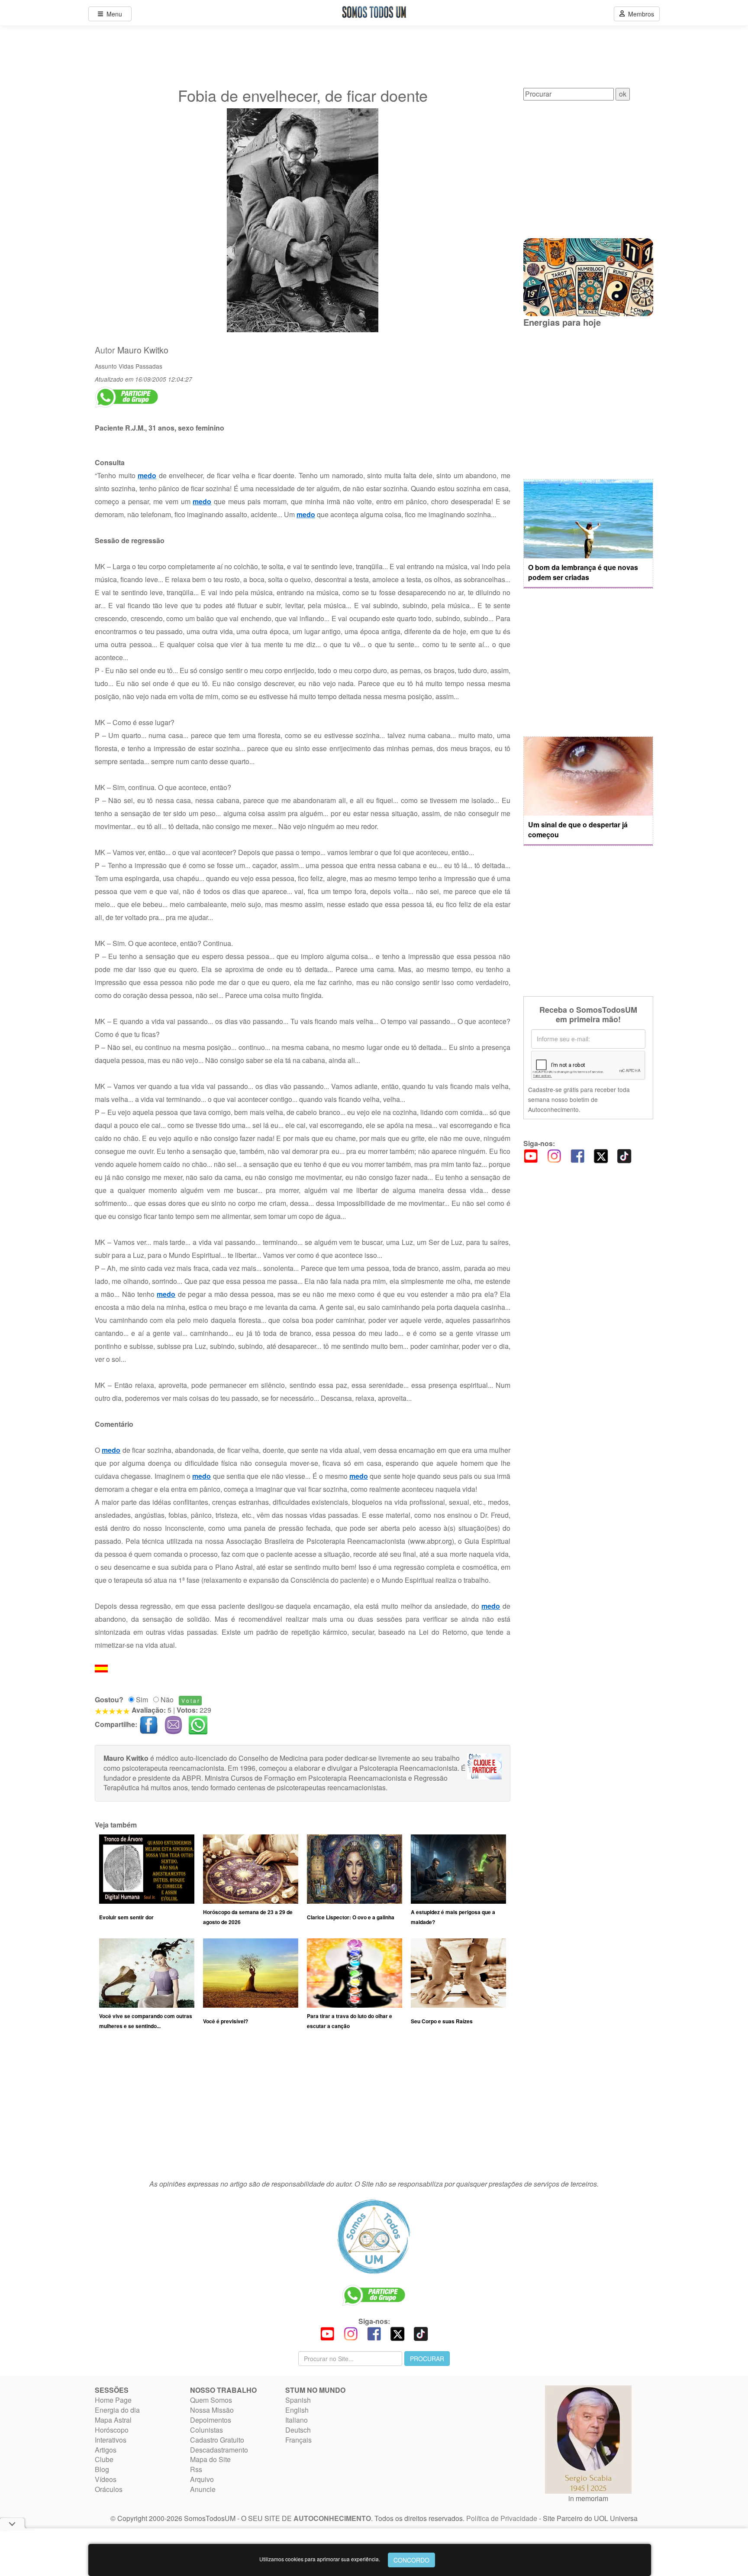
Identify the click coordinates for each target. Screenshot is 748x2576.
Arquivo (202, 2479)
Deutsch (298, 2430)
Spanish (298, 2400)
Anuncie (203, 2489)
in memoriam (588, 2498)
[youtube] (531, 1155)
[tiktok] (624, 1155)
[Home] (374, 2236)
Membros (639, 14)
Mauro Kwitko (143, 350)
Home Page (113, 2400)
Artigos (106, 2450)
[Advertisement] (303, 2109)
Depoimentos (211, 2420)
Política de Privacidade (502, 2518)
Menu (113, 14)
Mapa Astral (113, 2420)
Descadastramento (219, 2450)
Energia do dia (117, 2410)
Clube (104, 2459)
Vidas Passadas (140, 366)
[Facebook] (577, 1155)
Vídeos (106, 2479)
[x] (601, 1155)
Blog (102, 2469)
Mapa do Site (210, 2459)
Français (298, 2440)
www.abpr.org (431, 1541)
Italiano (297, 2420)
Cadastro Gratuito (217, 2440)
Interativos (111, 2440)
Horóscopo (112, 2430)
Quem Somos (211, 2400)
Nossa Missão (212, 2410)
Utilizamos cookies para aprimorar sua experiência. (320, 2559)
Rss (196, 2469)
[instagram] (554, 1155)
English (297, 2410)
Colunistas (206, 2430)
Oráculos (109, 2489)
